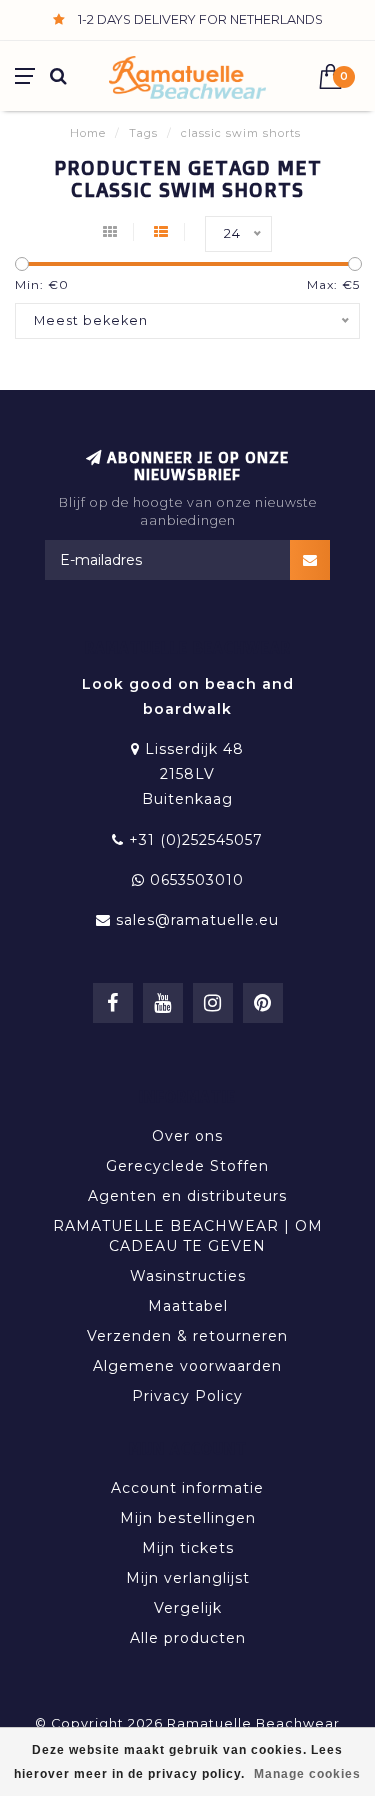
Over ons (187, 1136)
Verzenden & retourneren (187, 1336)
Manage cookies (307, 1774)
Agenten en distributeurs (187, 1196)
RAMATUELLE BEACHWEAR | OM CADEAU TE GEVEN (188, 1236)
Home (88, 133)
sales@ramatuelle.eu (197, 920)
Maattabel (188, 1306)
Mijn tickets (188, 1548)
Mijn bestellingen (188, 1518)
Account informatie (187, 1488)
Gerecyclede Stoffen (187, 1166)
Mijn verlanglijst (188, 1578)
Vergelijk (188, 1608)
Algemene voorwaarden (187, 1366)
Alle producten (188, 1638)
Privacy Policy (187, 1396)
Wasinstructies (188, 1276)
